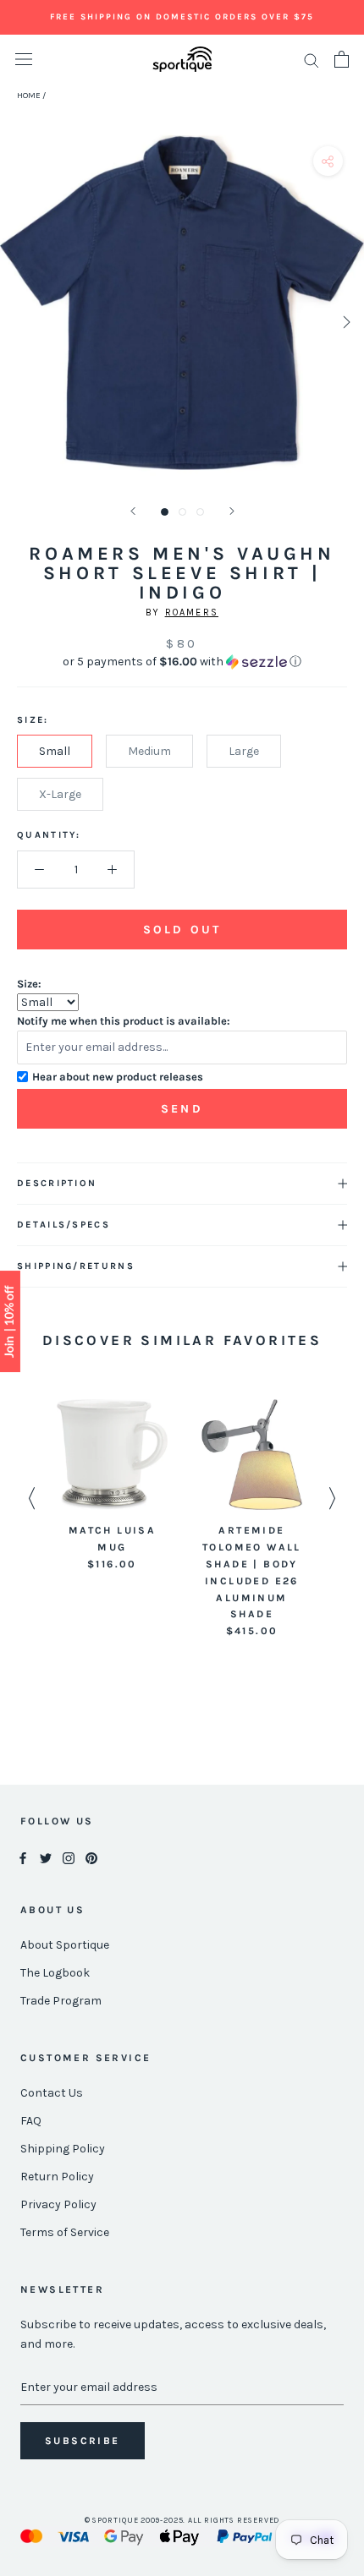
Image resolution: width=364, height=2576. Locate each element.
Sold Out (182, 930)
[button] (182, 662)
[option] (112, 1486)
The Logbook (55, 1973)
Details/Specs (63, 1225)
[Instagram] (69, 1857)
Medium (149, 751)
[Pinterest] (91, 1857)
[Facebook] (23, 1857)
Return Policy (57, 2177)
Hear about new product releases (118, 1077)
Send (182, 1109)
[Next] (232, 511)
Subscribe (83, 2441)
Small (55, 751)
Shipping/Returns (76, 1266)
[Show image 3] (200, 512)
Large (244, 751)
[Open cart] (342, 59)
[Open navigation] (24, 60)
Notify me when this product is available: (124, 1021)
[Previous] (133, 511)
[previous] (19, 322)
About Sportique (65, 1945)
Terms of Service (65, 2232)
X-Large (60, 794)
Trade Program (61, 2001)
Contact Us (52, 2093)
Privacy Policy (58, 2204)
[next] (345, 322)
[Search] (312, 60)
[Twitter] (46, 1857)
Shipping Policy (63, 2149)
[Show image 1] (165, 512)
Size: (29, 984)
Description (57, 1183)
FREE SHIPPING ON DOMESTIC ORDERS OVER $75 (182, 17)
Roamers (192, 613)
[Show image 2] (182, 512)
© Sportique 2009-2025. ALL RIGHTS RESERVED (182, 2520)
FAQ (31, 2121)
